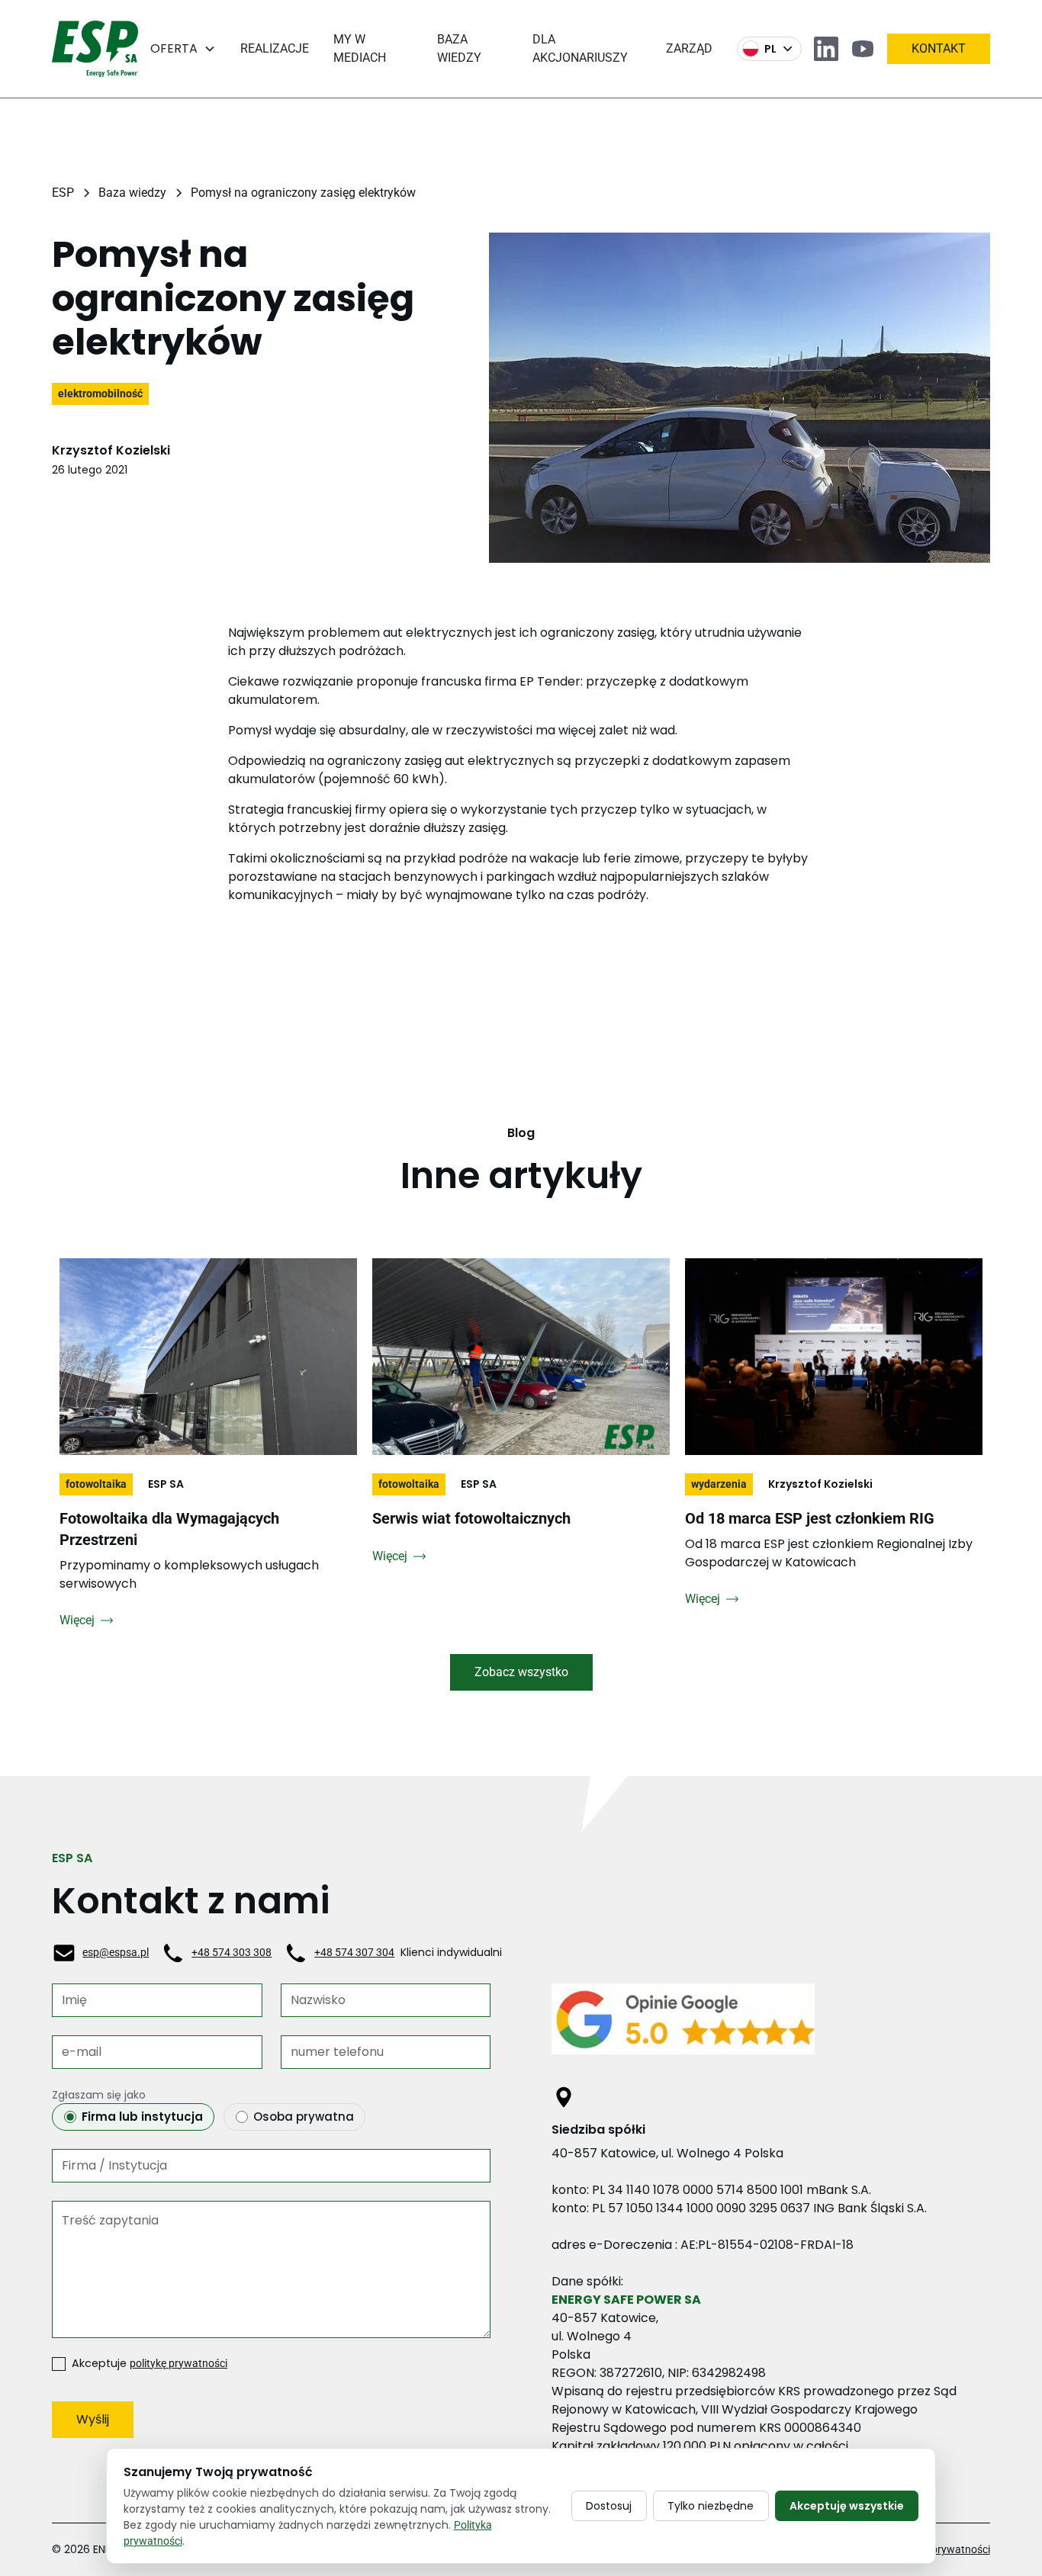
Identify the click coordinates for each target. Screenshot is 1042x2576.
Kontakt (939, 48)
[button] (183, 49)
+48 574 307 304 (354, 1952)
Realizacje (275, 48)
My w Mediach (360, 48)
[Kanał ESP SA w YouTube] (863, 49)
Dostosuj (609, 2506)
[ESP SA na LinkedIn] (826, 49)
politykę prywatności (178, 2364)
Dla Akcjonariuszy (580, 48)
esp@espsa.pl (116, 1952)
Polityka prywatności (941, 2549)
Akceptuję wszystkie (847, 2506)
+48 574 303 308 (232, 1952)
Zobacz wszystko (521, 1672)
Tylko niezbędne (711, 2506)
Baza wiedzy (459, 48)
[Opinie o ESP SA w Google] (771, 2025)
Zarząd (689, 48)
